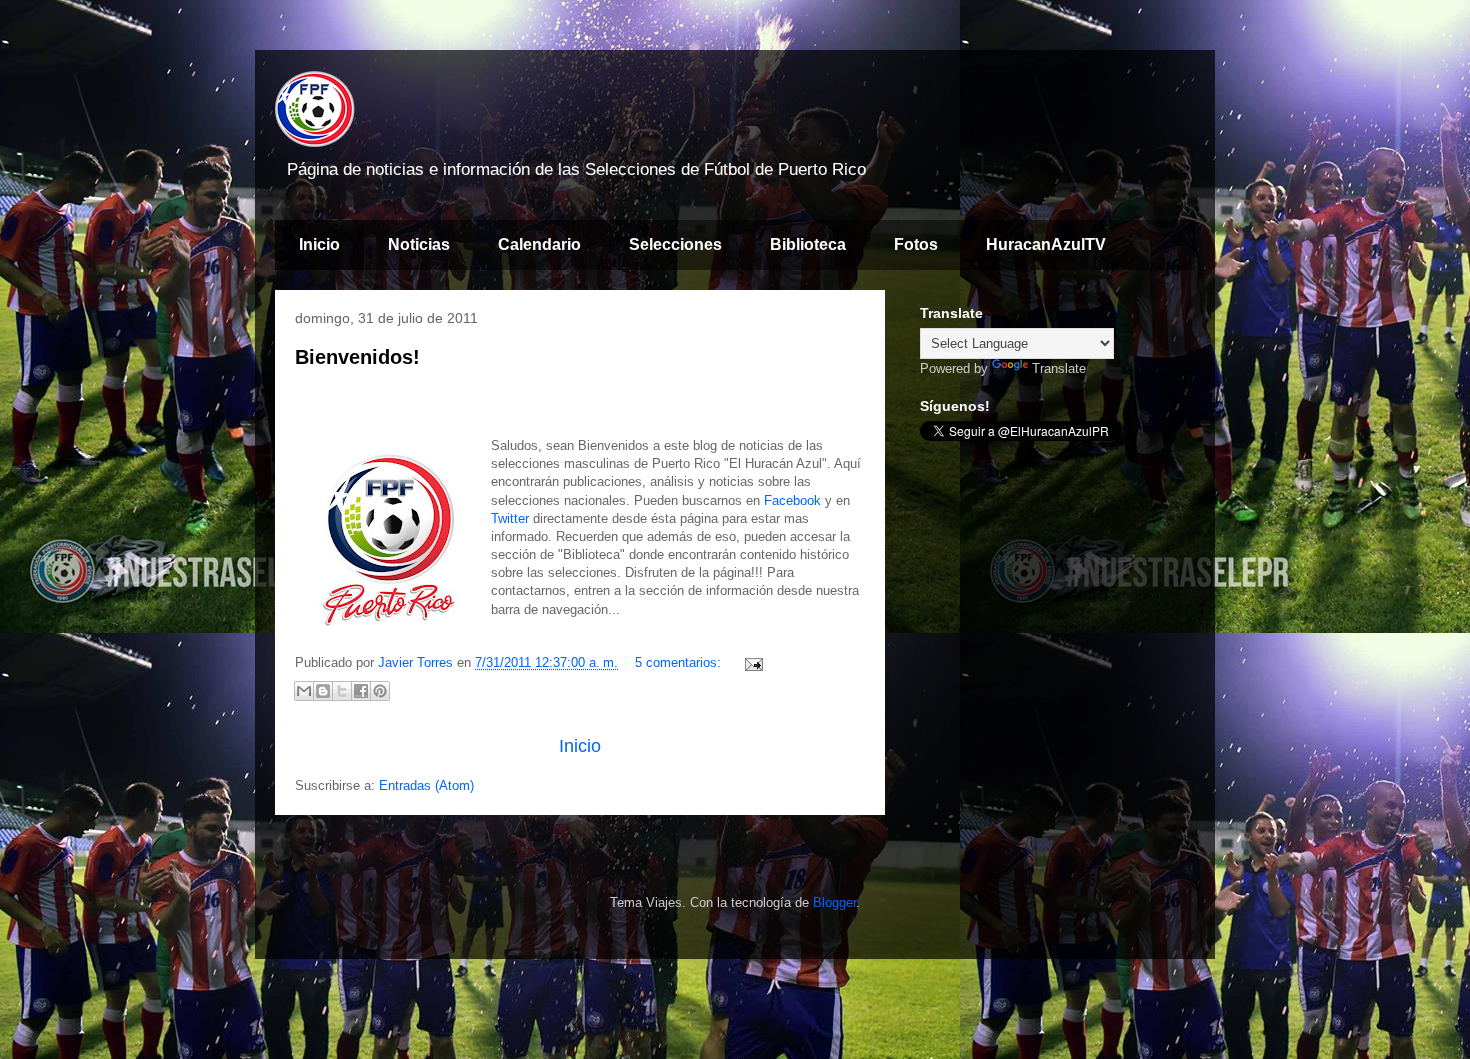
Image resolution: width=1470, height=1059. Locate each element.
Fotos (916, 244)
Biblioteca (808, 244)
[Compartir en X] (342, 691)
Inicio (319, 244)
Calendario (539, 244)
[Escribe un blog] (323, 691)
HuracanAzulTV (1046, 244)
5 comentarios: (680, 662)
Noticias (419, 244)
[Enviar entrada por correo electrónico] (750, 662)
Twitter (510, 518)
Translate (1059, 368)
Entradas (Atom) (426, 785)
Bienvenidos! (357, 357)
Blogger (834, 902)
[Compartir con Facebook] (361, 691)
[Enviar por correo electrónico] (304, 691)
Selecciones (675, 244)
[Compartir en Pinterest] (380, 691)
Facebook (792, 500)
